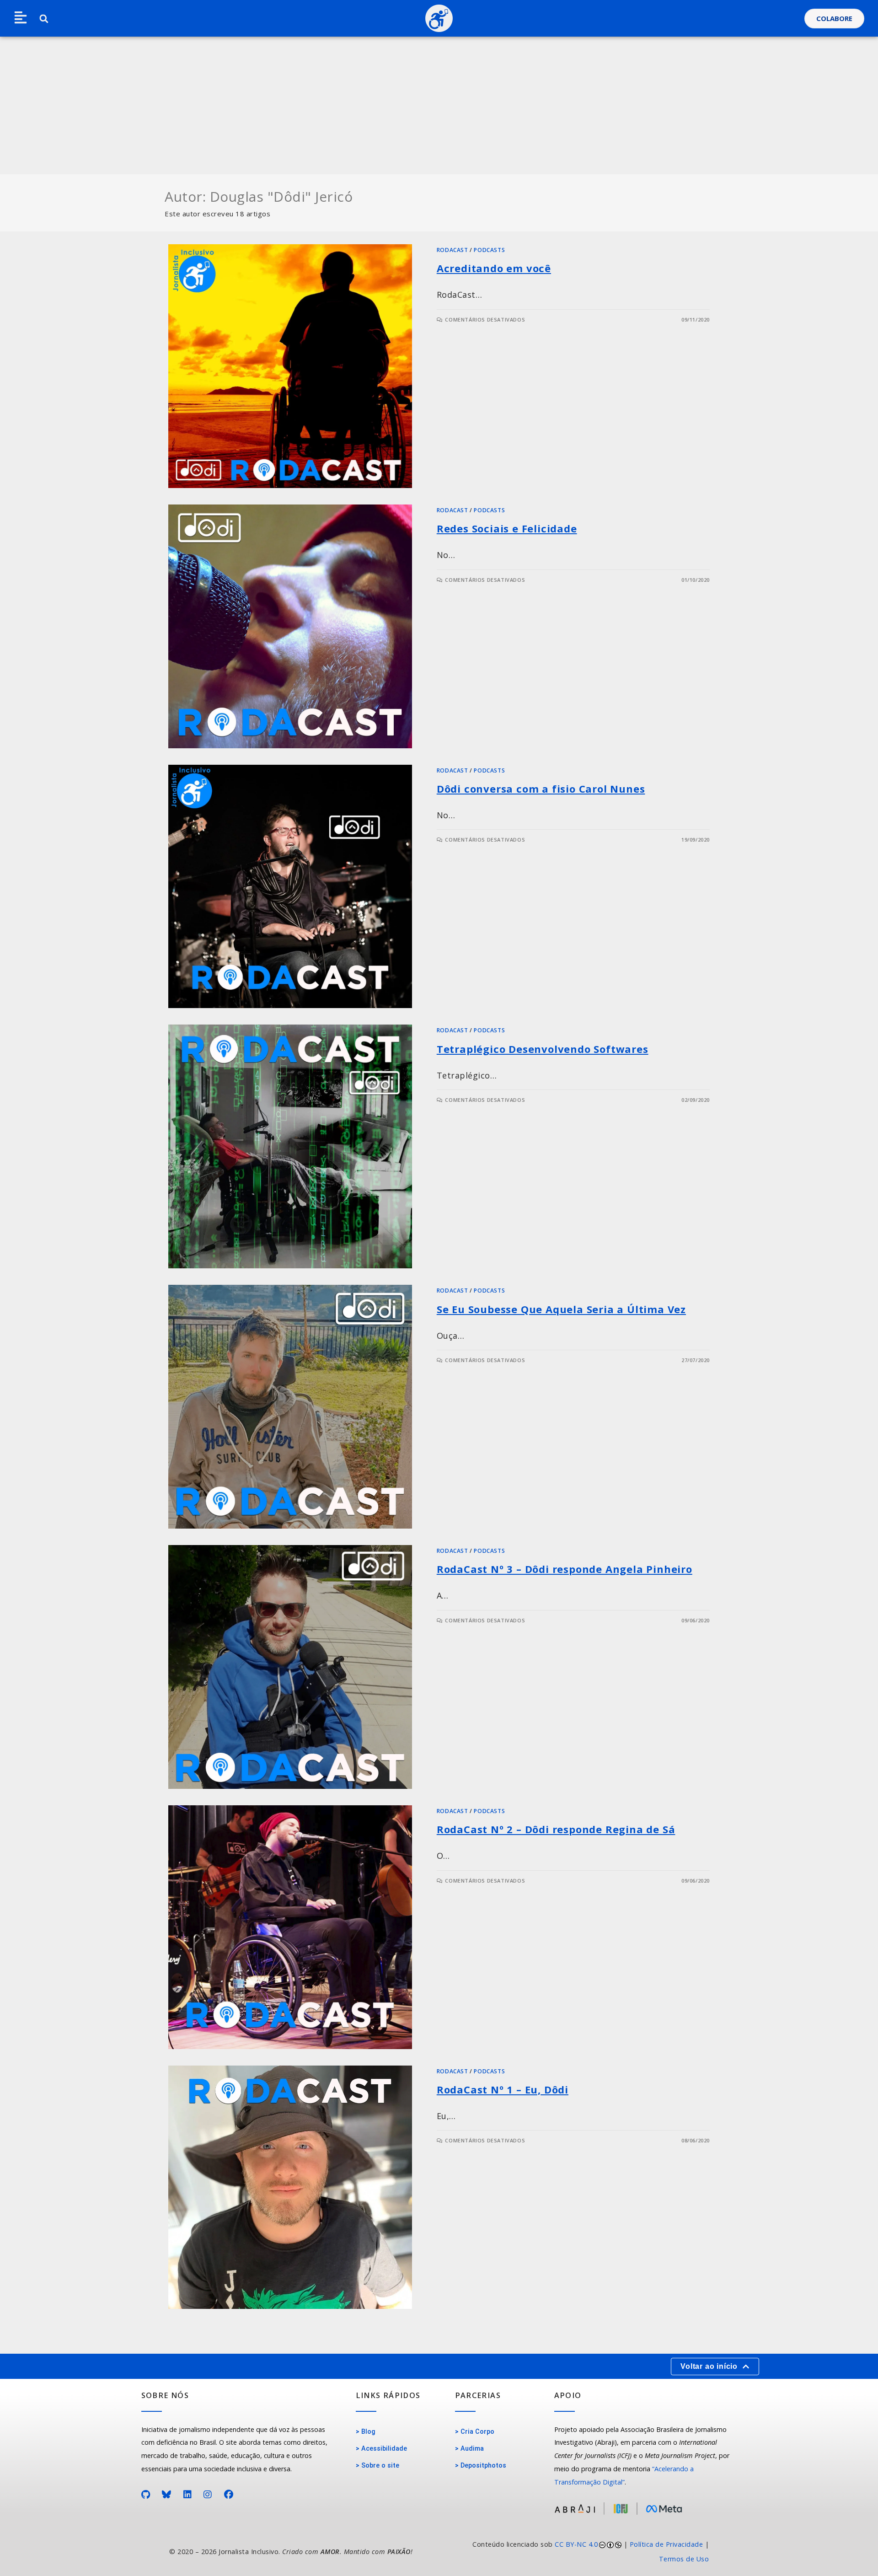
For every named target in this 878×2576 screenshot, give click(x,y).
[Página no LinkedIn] (188, 2495)
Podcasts (489, 250)
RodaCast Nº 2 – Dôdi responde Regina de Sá (556, 1829)
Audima (472, 2449)
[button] (21, 18)
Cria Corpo (477, 2432)
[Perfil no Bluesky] (167, 2495)
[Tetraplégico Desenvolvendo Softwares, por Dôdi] (290, 1146)
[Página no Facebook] (229, 2495)
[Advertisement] (439, 106)
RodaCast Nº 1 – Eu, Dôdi (503, 2089)
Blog (368, 2432)
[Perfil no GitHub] (146, 2495)
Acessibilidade (384, 2449)
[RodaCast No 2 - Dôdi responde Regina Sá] (290, 1927)
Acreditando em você (494, 268)
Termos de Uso (684, 2559)
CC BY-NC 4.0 (576, 2544)
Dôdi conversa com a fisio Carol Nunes (541, 789)
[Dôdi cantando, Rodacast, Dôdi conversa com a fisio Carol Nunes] (290, 887)
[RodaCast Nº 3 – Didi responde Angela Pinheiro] (290, 1667)
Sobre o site (380, 2466)
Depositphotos (483, 2466)
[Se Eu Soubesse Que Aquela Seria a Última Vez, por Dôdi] (290, 1407)
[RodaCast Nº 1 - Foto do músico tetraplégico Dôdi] (290, 2187)
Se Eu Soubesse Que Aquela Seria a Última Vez (561, 1309)
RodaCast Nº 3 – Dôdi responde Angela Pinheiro (565, 1569)
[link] (578, 2552)
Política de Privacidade (667, 2544)
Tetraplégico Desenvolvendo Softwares (543, 1049)
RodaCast (452, 250)
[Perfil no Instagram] (208, 2495)
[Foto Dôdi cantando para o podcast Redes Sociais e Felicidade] (290, 626)
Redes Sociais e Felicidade (507, 528)
